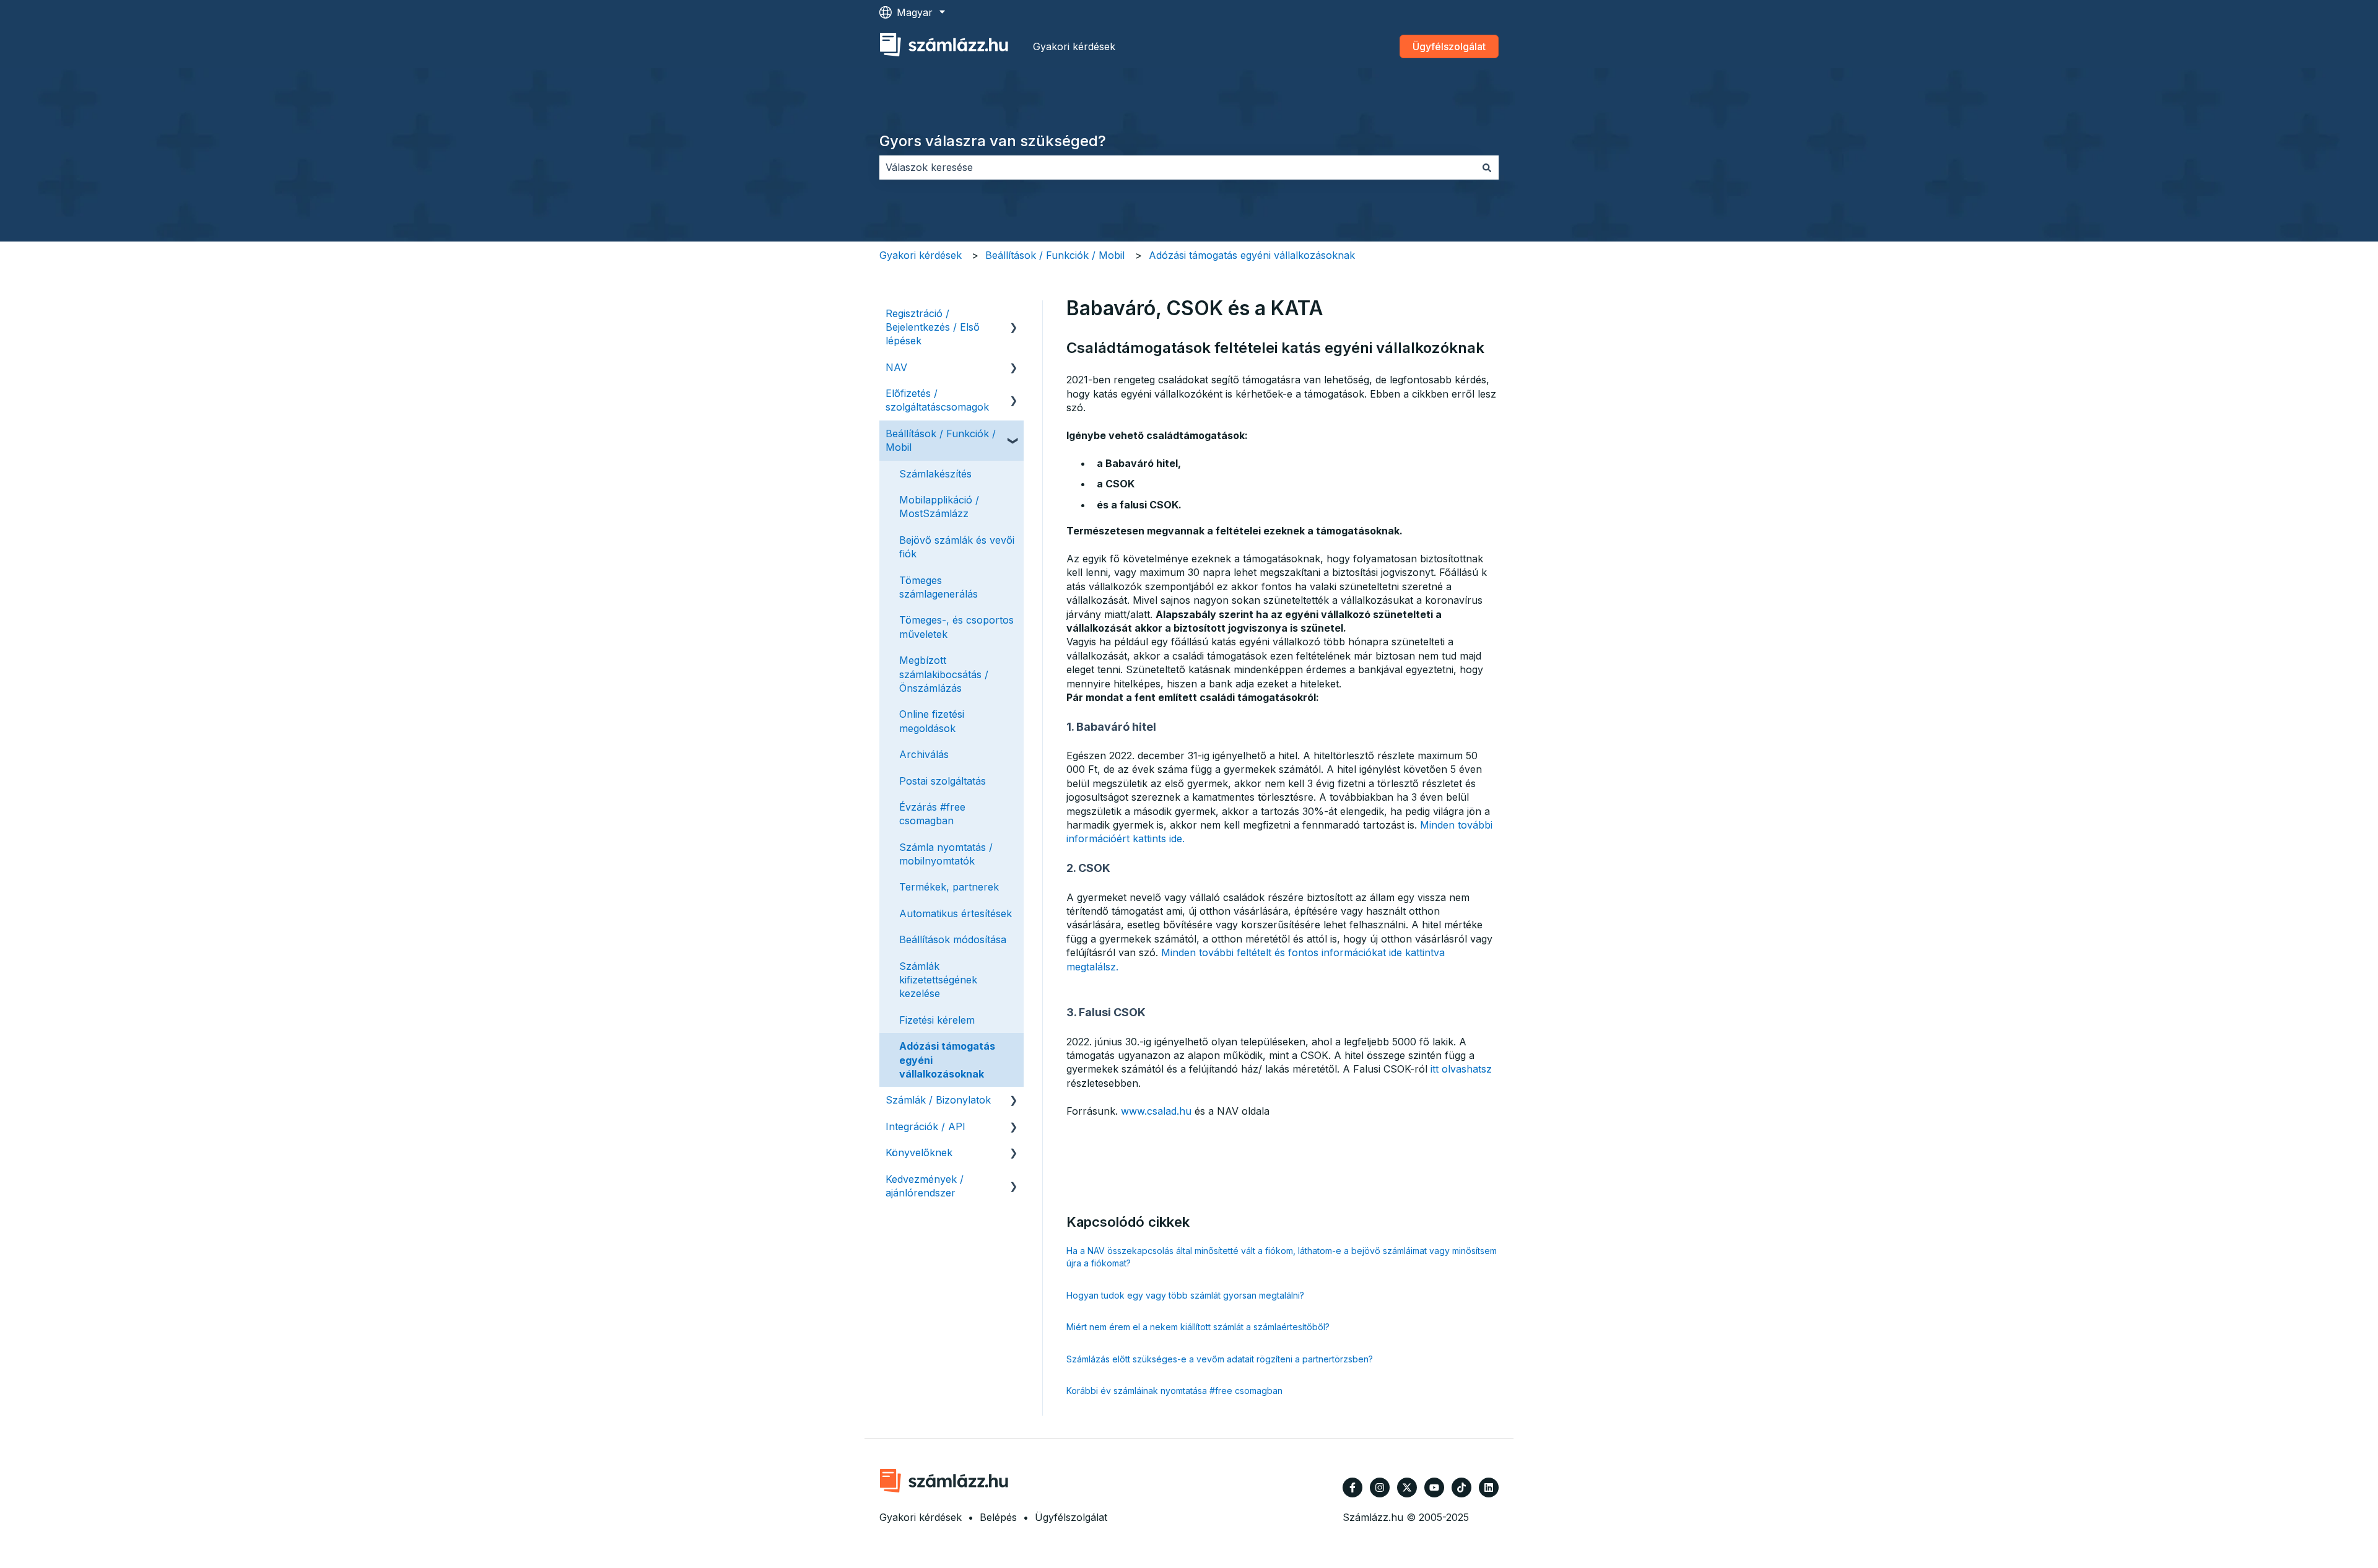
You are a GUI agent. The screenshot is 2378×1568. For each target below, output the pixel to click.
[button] (1014, 314)
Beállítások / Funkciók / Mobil (1055, 255)
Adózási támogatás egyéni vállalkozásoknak (1252, 255)
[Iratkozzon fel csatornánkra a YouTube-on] (1434, 1487)
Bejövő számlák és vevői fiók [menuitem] (957, 547)
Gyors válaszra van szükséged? (993, 141)
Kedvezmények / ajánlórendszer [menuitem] (925, 1186)
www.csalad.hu (1156, 1111)
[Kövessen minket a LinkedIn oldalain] (1489, 1487)
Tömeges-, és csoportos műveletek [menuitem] (956, 627)
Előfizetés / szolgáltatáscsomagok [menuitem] (937, 400)
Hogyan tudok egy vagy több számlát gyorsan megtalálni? (1185, 1295)
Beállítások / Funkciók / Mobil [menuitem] (941, 440)
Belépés (998, 1517)
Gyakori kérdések (1074, 46)
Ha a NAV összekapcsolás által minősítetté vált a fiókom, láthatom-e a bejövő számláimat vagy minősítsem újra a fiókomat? (1282, 1257)
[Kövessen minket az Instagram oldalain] (1380, 1487)
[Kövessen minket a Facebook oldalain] (1352, 1487)
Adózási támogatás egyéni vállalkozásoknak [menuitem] (947, 1060)
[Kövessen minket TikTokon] (1461, 1487)
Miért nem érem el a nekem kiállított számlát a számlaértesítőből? (1198, 1327)
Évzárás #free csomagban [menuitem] (932, 814)
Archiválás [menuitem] (924, 754)
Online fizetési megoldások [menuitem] (932, 721)
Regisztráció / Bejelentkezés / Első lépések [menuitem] (933, 327)
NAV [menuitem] (896, 367)
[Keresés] (1487, 167)
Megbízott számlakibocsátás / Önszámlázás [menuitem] (944, 674)
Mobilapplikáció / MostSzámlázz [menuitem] (939, 507)
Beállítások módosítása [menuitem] (953, 939)
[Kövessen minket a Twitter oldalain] (1407, 1487)
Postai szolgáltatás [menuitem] (943, 781)
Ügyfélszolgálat (1449, 46)
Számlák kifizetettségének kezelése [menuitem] (938, 980)
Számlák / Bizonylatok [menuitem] (938, 1100)
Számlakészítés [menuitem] (935, 474)
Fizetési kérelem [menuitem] (937, 1020)
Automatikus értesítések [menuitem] (956, 913)
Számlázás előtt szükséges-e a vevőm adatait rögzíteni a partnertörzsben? (1220, 1359)
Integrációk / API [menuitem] (926, 1126)
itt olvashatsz (1460, 1069)
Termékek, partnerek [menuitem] (949, 887)
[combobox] (1177, 167)
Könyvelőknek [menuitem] (919, 1152)
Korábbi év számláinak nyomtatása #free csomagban (1174, 1391)
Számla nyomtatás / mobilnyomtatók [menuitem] (946, 854)
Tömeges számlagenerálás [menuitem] (939, 587)
